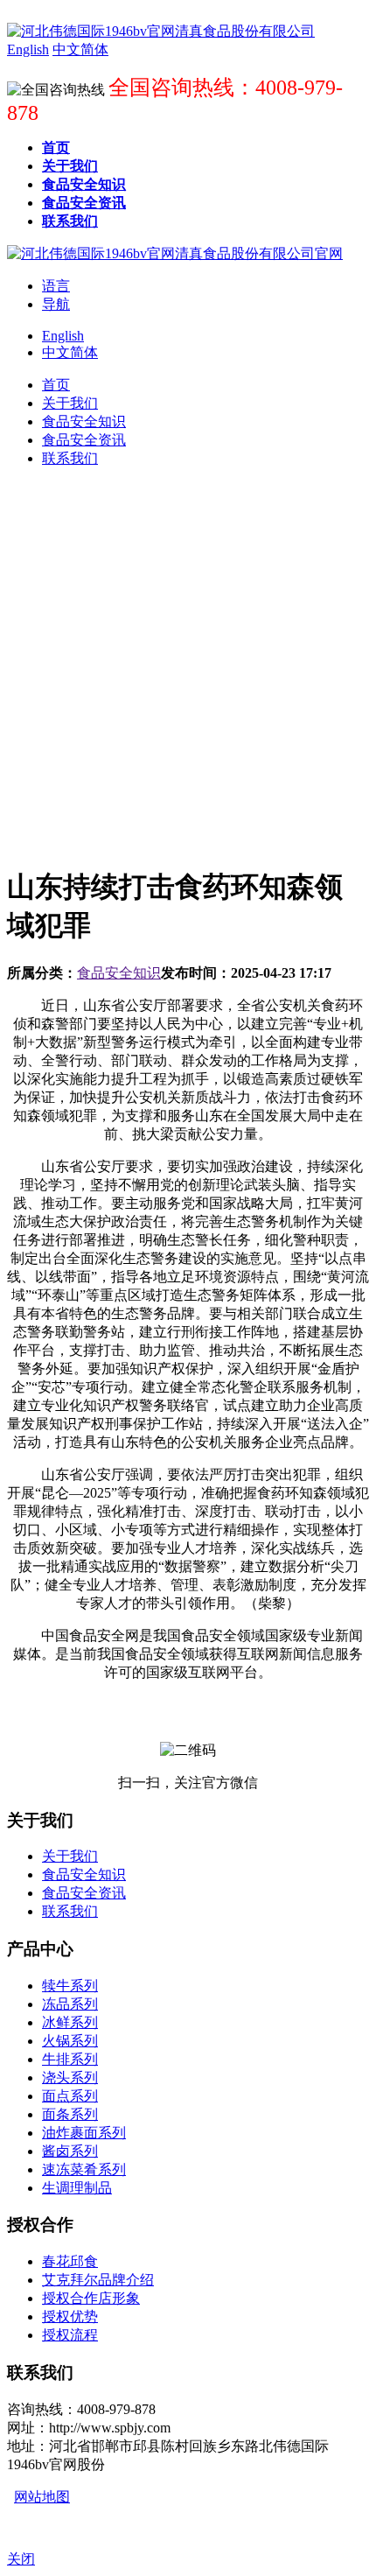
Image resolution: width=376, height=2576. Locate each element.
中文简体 (70, 352)
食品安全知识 (119, 973)
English (63, 336)
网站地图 (42, 2497)
